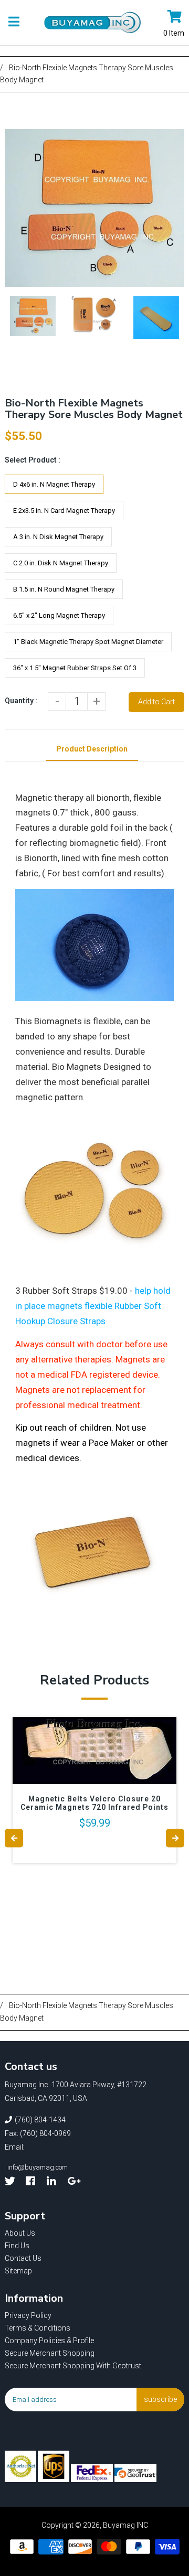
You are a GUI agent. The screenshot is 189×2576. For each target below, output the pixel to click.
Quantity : (21, 701)
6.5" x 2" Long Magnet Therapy (59, 615)
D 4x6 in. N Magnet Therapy (54, 484)
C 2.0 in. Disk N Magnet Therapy (61, 563)
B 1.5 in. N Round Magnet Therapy (64, 589)
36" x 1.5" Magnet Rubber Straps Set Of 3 (75, 668)
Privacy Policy (28, 2315)
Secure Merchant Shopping (50, 2353)
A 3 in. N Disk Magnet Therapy (58, 537)
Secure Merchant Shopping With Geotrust (73, 2366)
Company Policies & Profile (49, 2341)
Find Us (17, 2246)
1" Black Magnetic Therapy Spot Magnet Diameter (88, 642)
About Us (20, 2233)
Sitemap (18, 2271)
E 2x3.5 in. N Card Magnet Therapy (64, 511)
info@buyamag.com (38, 2167)
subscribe (160, 2399)
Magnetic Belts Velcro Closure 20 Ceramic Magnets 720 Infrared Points (94, 1803)
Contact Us (23, 2258)
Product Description (92, 749)
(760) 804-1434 (40, 2120)
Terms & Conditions (38, 2328)
